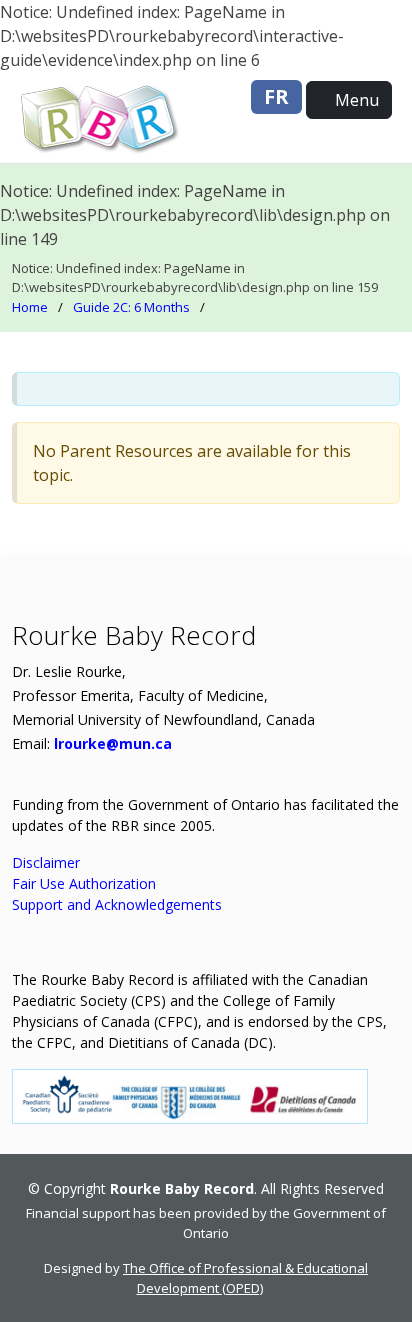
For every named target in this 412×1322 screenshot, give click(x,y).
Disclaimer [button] (46, 862)
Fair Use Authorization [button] (84, 883)
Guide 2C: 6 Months (131, 307)
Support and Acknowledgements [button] (117, 904)
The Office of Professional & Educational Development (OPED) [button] (245, 1278)
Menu (355, 100)
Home (30, 307)
